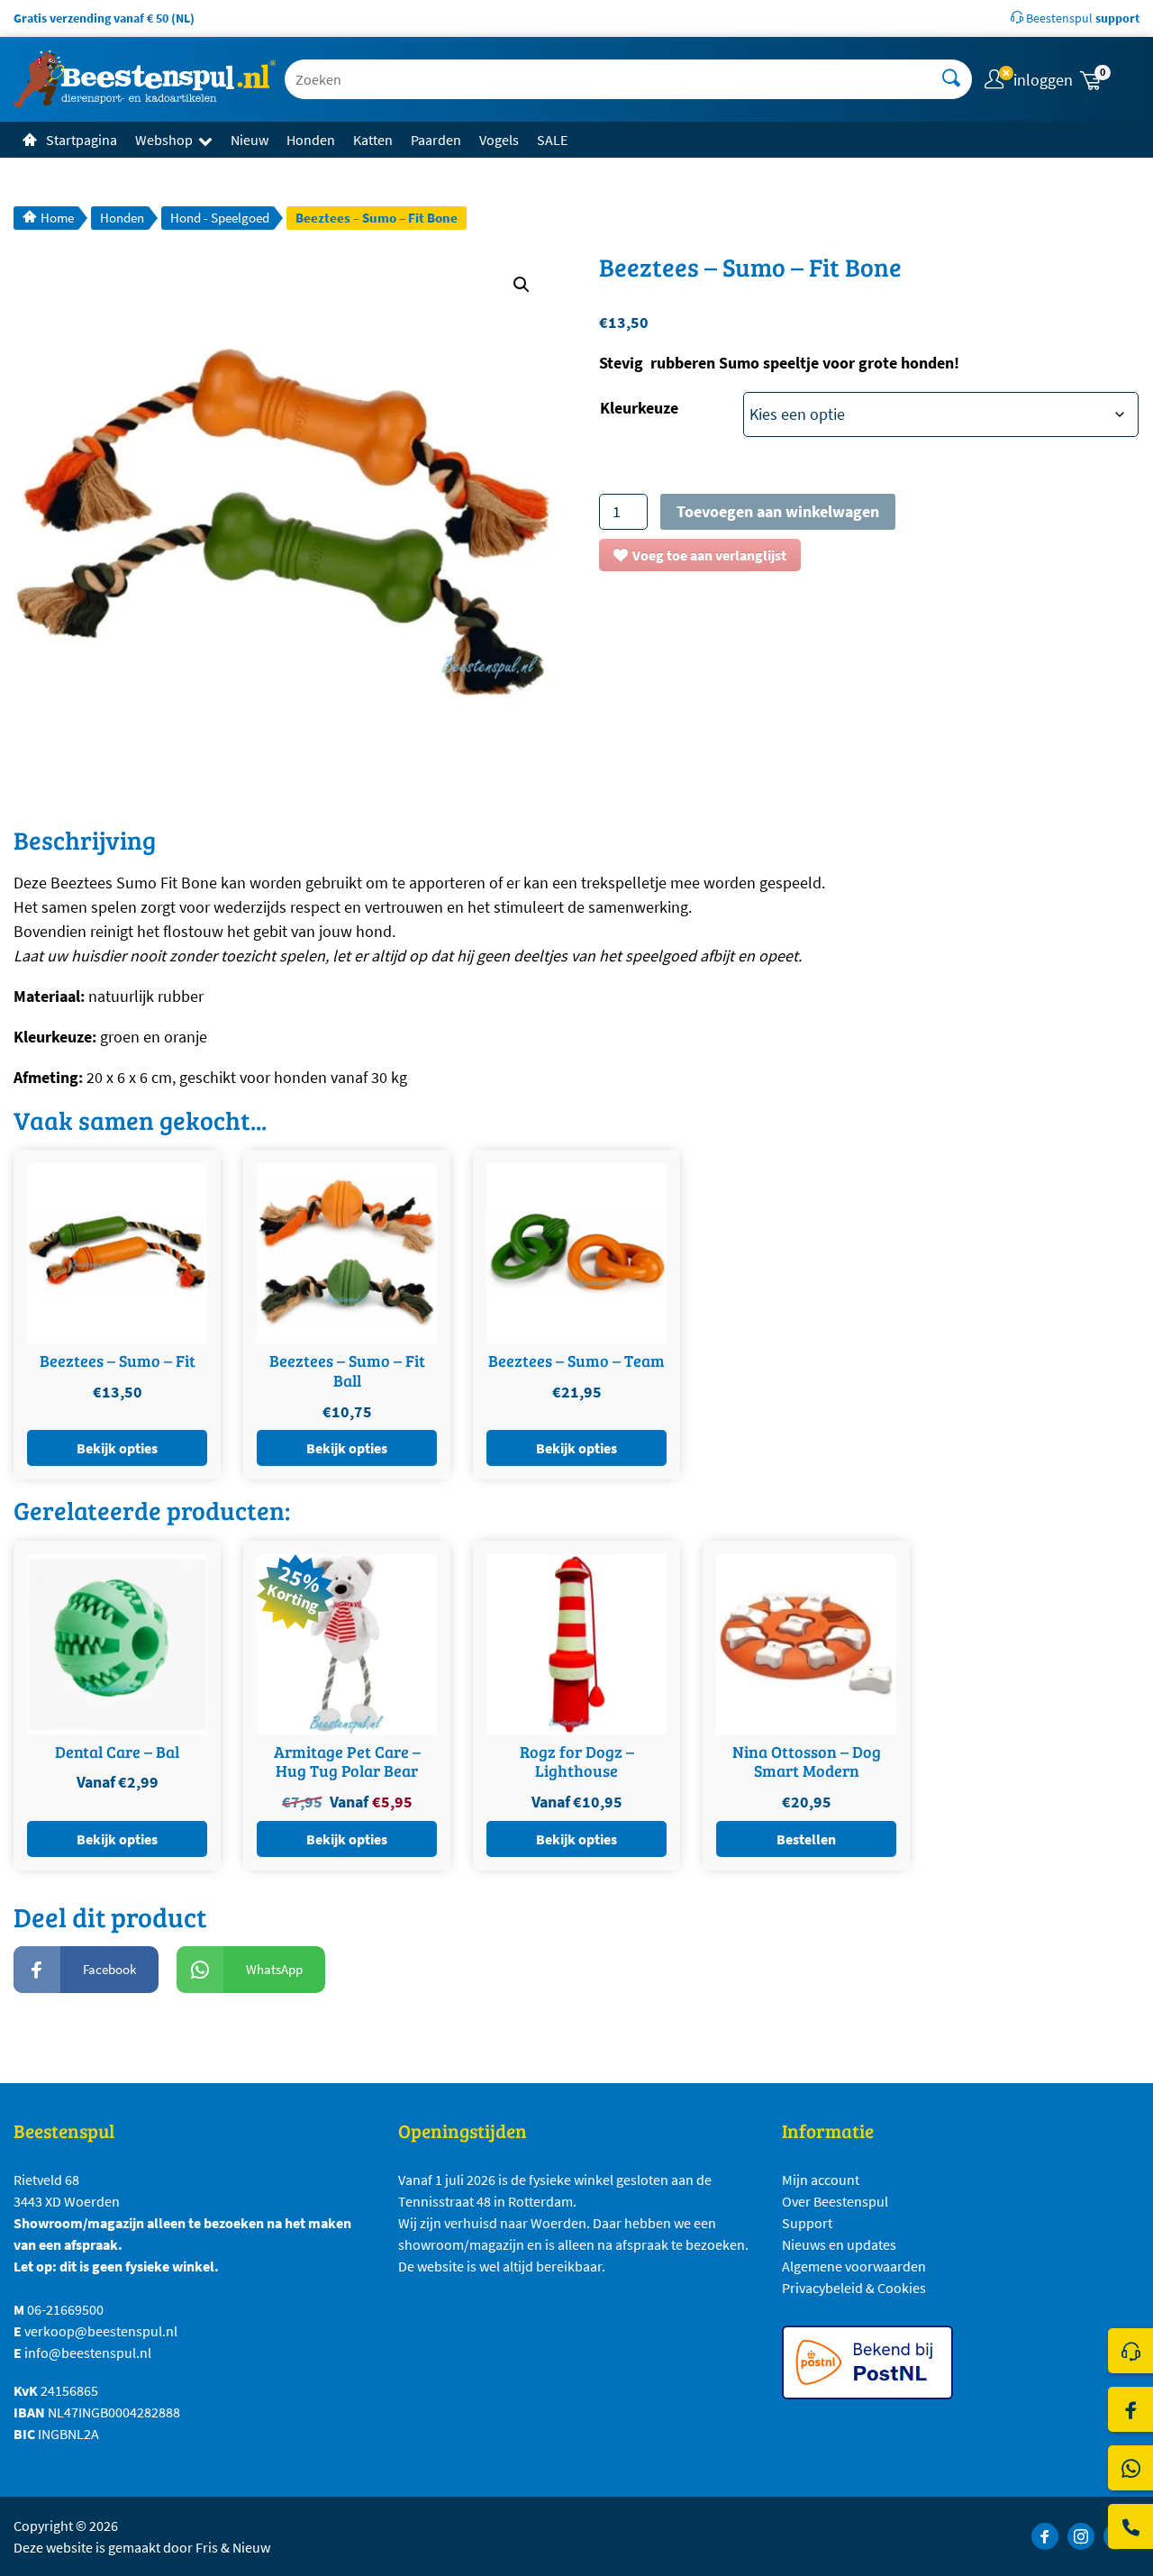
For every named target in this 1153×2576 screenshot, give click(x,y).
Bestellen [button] (806, 1839)
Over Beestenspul (835, 2201)
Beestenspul (1081, 18)
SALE (552, 140)
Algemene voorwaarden (854, 2266)
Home (57, 218)
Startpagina (82, 140)
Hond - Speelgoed (220, 218)
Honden (311, 140)
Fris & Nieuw (233, 2547)
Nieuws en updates (839, 2244)
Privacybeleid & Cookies (854, 2288)
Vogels (499, 140)
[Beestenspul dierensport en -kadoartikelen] (145, 79)
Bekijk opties (117, 1448)
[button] (1108, 80)
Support (807, 2223)
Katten (373, 140)
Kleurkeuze (639, 408)
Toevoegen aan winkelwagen (778, 511)
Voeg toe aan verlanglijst (709, 555)
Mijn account (821, 2180)
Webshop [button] (164, 140)
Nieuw (250, 140)
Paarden (436, 140)
